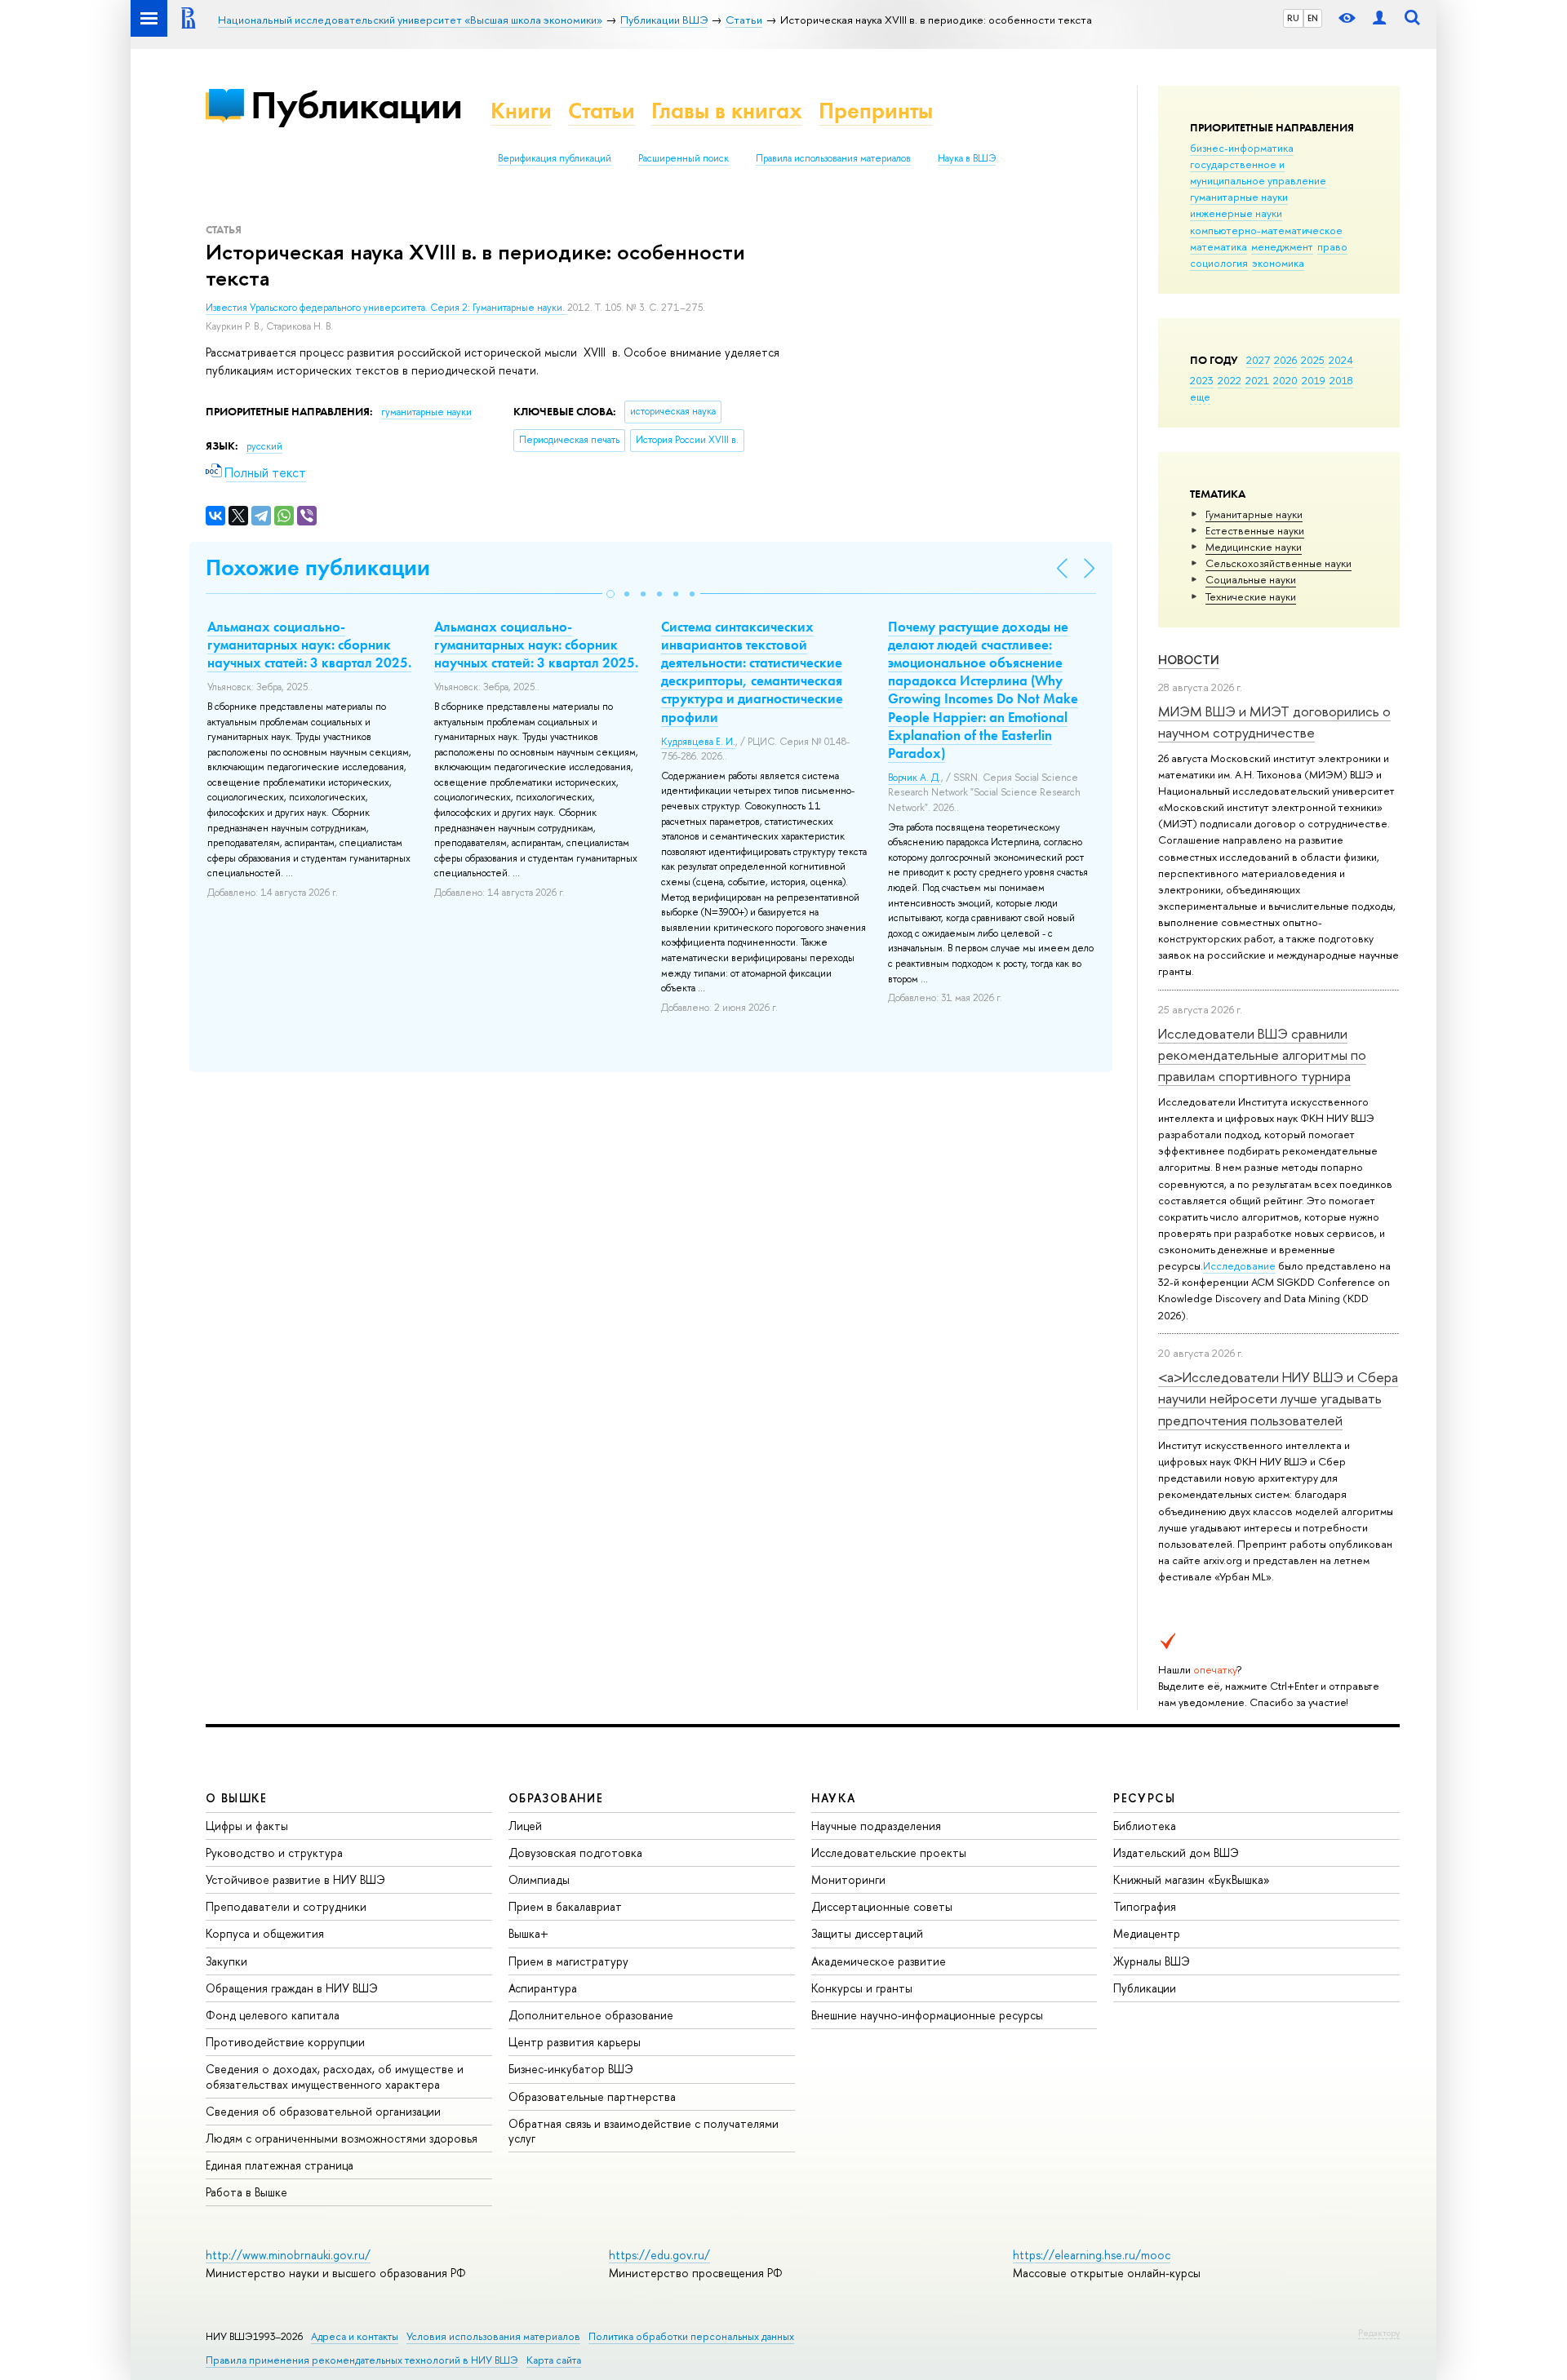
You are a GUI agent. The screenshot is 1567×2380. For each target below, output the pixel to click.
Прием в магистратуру (568, 1961)
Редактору (1379, 2333)
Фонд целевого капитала (273, 2015)
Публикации (356, 105)
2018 (1341, 380)
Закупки (226, 1961)
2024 (1341, 360)
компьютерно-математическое (1266, 230)
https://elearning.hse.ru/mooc (1092, 2255)
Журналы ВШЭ (1152, 1961)
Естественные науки (1255, 530)
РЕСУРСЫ (1144, 1798)
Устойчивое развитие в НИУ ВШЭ (295, 1879)
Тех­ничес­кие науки (1251, 596)
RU (1293, 18)
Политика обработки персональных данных (691, 2336)
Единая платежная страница (280, 2165)
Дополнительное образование (591, 2015)
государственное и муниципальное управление (1258, 172)
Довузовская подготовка (575, 1853)
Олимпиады (539, 1879)
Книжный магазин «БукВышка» (1192, 1879)
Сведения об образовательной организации (323, 2111)
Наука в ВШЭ (967, 158)
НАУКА (834, 1798)
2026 (1285, 360)
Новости (1189, 660)
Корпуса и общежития (265, 1933)
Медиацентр (1147, 1933)
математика (1219, 246)
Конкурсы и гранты (862, 1988)
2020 (1285, 380)
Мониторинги (848, 1879)
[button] (610, 594)
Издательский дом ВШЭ (1176, 1853)
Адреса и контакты (355, 2336)
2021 (1257, 380)
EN (1313, 18)
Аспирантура (543, 1988)
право (1332, 246)
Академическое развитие (879, 1961)
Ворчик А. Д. (914, 778)
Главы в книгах (727, 111)
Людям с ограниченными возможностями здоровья (342, 2138)
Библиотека (1145, 1826)
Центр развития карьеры (575, 2042)
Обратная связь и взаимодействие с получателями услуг (644, 2131)
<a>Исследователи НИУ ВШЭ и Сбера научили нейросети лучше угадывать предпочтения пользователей (1278, 1398)
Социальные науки (1251, 579)
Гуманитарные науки (1254, 514)
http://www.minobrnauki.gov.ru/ (288, 2255)
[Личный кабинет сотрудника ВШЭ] (1379, 18)
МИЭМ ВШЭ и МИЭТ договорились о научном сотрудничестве (1274, 722)
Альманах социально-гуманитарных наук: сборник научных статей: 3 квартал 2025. (309, 645)
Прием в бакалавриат (565, 1906)
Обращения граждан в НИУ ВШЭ (292, 1988)
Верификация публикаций (555, 158)
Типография (1145, 1906)
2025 (1313, 360)
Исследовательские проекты (889, 1853)
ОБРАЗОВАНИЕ (556, 1798)
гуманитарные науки (1239, 197)
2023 (1202, 380)
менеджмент (1282, 246)
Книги (521, 111)
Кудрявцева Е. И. (698, 742)
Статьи (601, 111)
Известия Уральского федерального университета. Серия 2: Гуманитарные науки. (386, 308)
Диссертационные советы (882, 1906)
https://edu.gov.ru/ (659, 2255)
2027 (1258, 360)
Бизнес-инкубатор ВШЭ (571, 2069)
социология (1219, 263)
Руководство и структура (274, 1853)
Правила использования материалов (833, 158)
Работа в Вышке (246, 2192)
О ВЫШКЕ (237, 1798)
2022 (1230, 380)
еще (1200, 397)
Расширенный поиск (684, 158)
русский (264, 446)
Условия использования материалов (493, 2336)
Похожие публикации (318, 567)
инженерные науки (1236, 213)
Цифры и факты (247, 1826)
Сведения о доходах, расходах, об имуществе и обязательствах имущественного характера (335, 2076)
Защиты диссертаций (867, 1933)
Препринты (876, 111)
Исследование (1239, 1265)
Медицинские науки (1254, 547)
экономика (1278, 263)
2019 (1314, 380)
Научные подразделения (876, 1826)
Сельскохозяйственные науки (1278, 563)
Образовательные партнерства (592, 2096)
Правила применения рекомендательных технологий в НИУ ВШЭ (362, 2360)
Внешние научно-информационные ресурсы (927, 2015)
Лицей (525, 1826)
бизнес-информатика (1242, 148)
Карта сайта (554, 2360)
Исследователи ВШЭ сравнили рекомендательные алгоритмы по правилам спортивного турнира (1262, 1055)
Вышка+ (528, 1933)
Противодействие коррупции (285, 2042)
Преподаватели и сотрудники (286, 1906)
